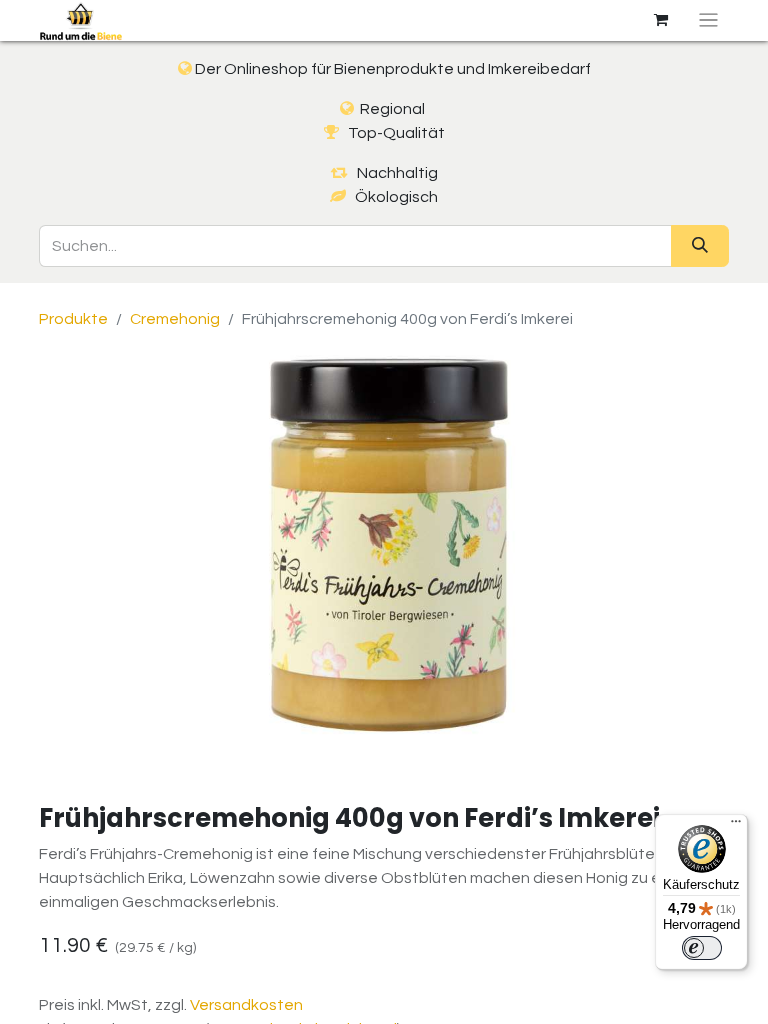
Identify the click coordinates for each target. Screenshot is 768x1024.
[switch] (702, 948)
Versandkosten (246, 1005)
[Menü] (736, 826)
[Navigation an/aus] (708, 20)
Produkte (73, 319)
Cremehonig (175, 319)
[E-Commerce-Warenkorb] (661, 20)
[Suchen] (700, 246)
